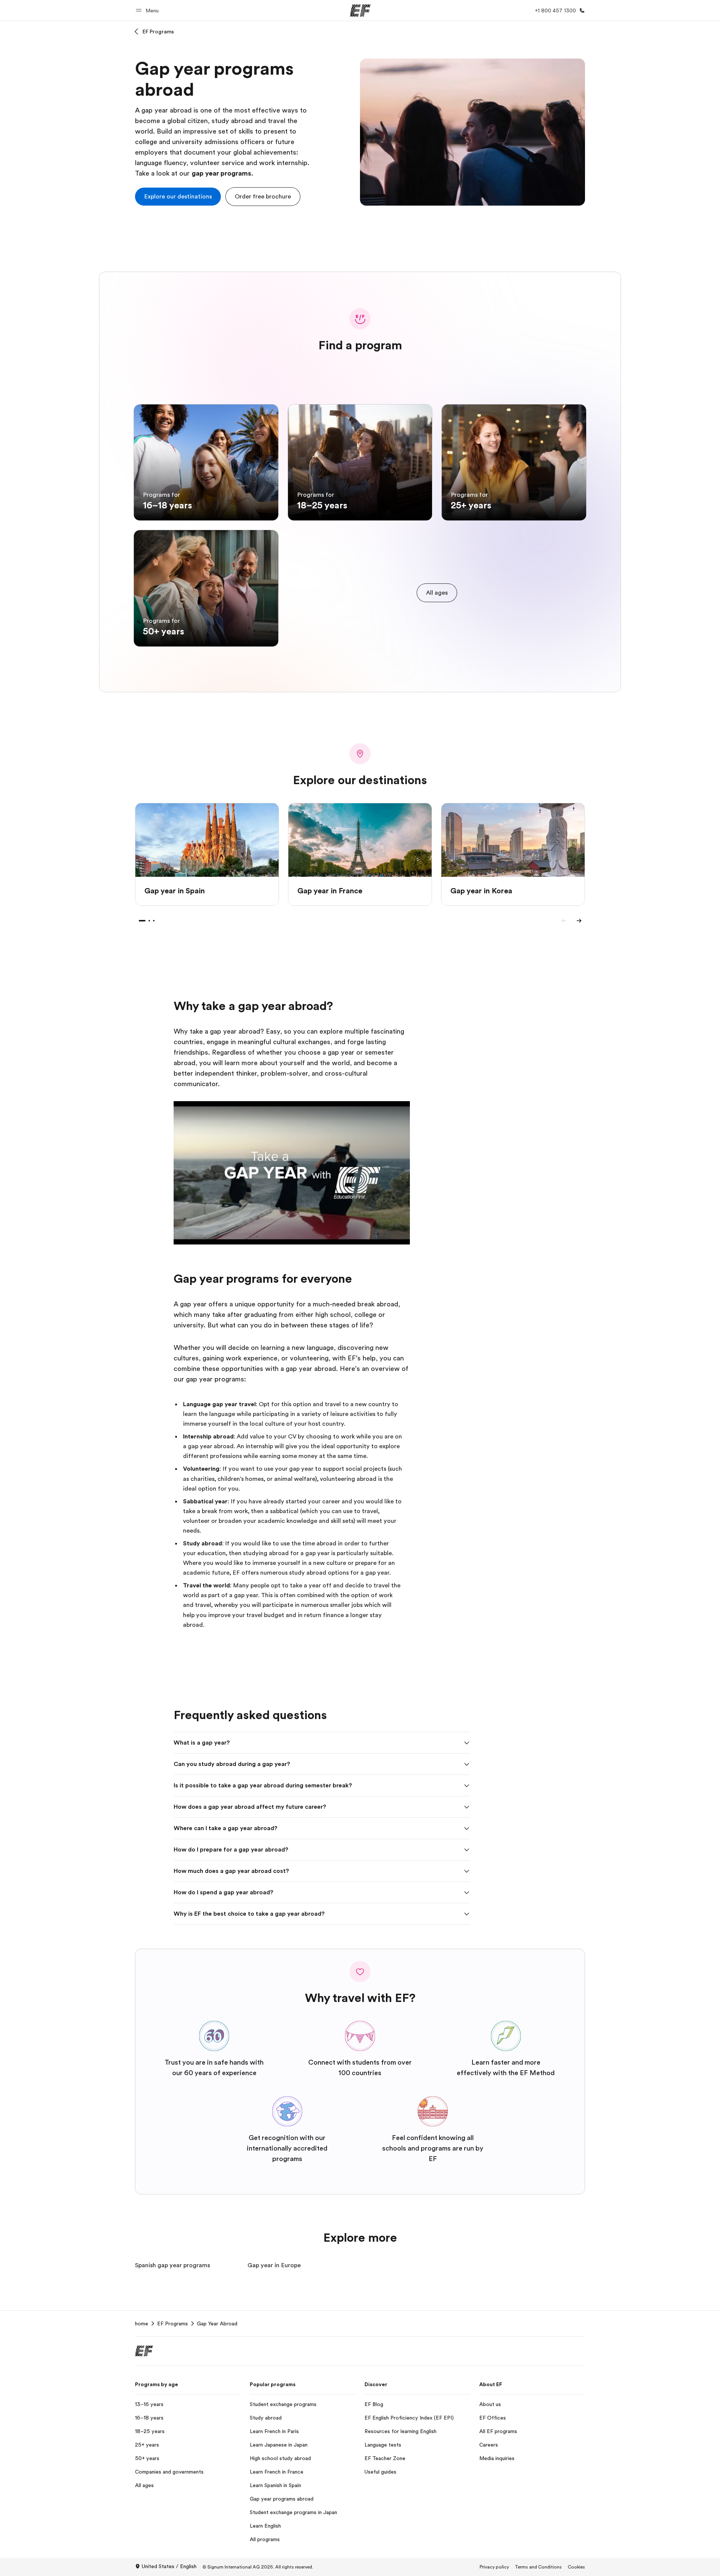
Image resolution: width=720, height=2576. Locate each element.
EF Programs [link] (172, 2324)
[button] (148, 10)
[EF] (360, 11)
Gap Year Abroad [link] (217, 2324)
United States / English (169, 2566)
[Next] (579, 921)
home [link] (142, 2324)
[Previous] (564, 921)
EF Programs (158, 32)
